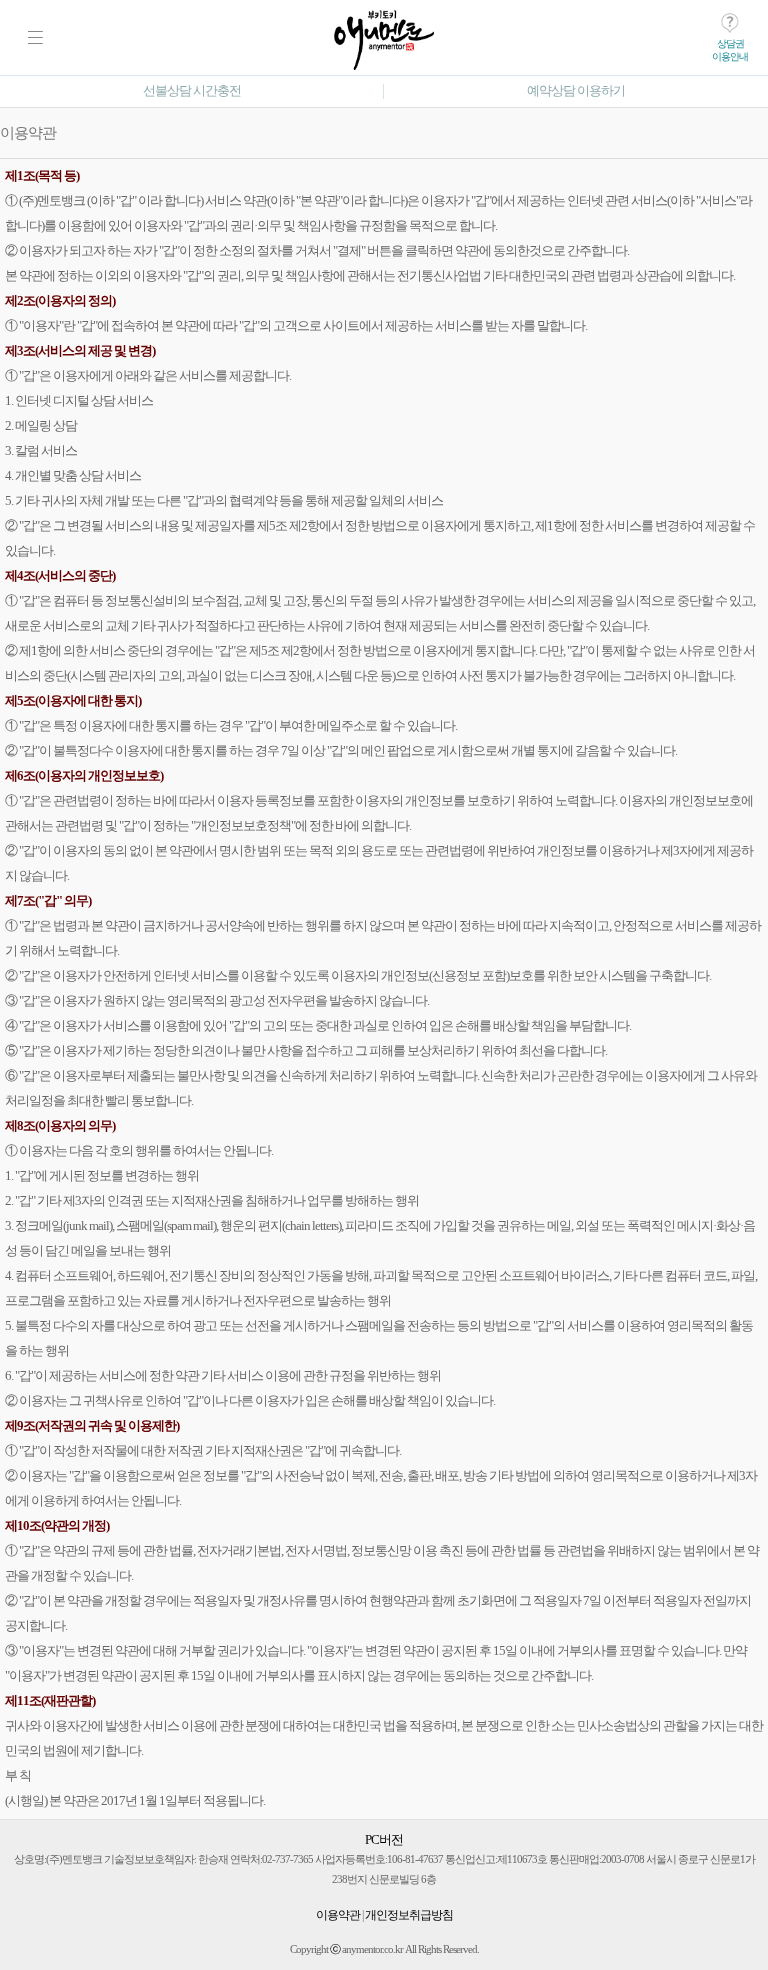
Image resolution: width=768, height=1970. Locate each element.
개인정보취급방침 (409, 1915)
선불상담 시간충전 (192, 90)
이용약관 (338, 1915)
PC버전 (384, 1839)
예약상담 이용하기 (576, 90)
